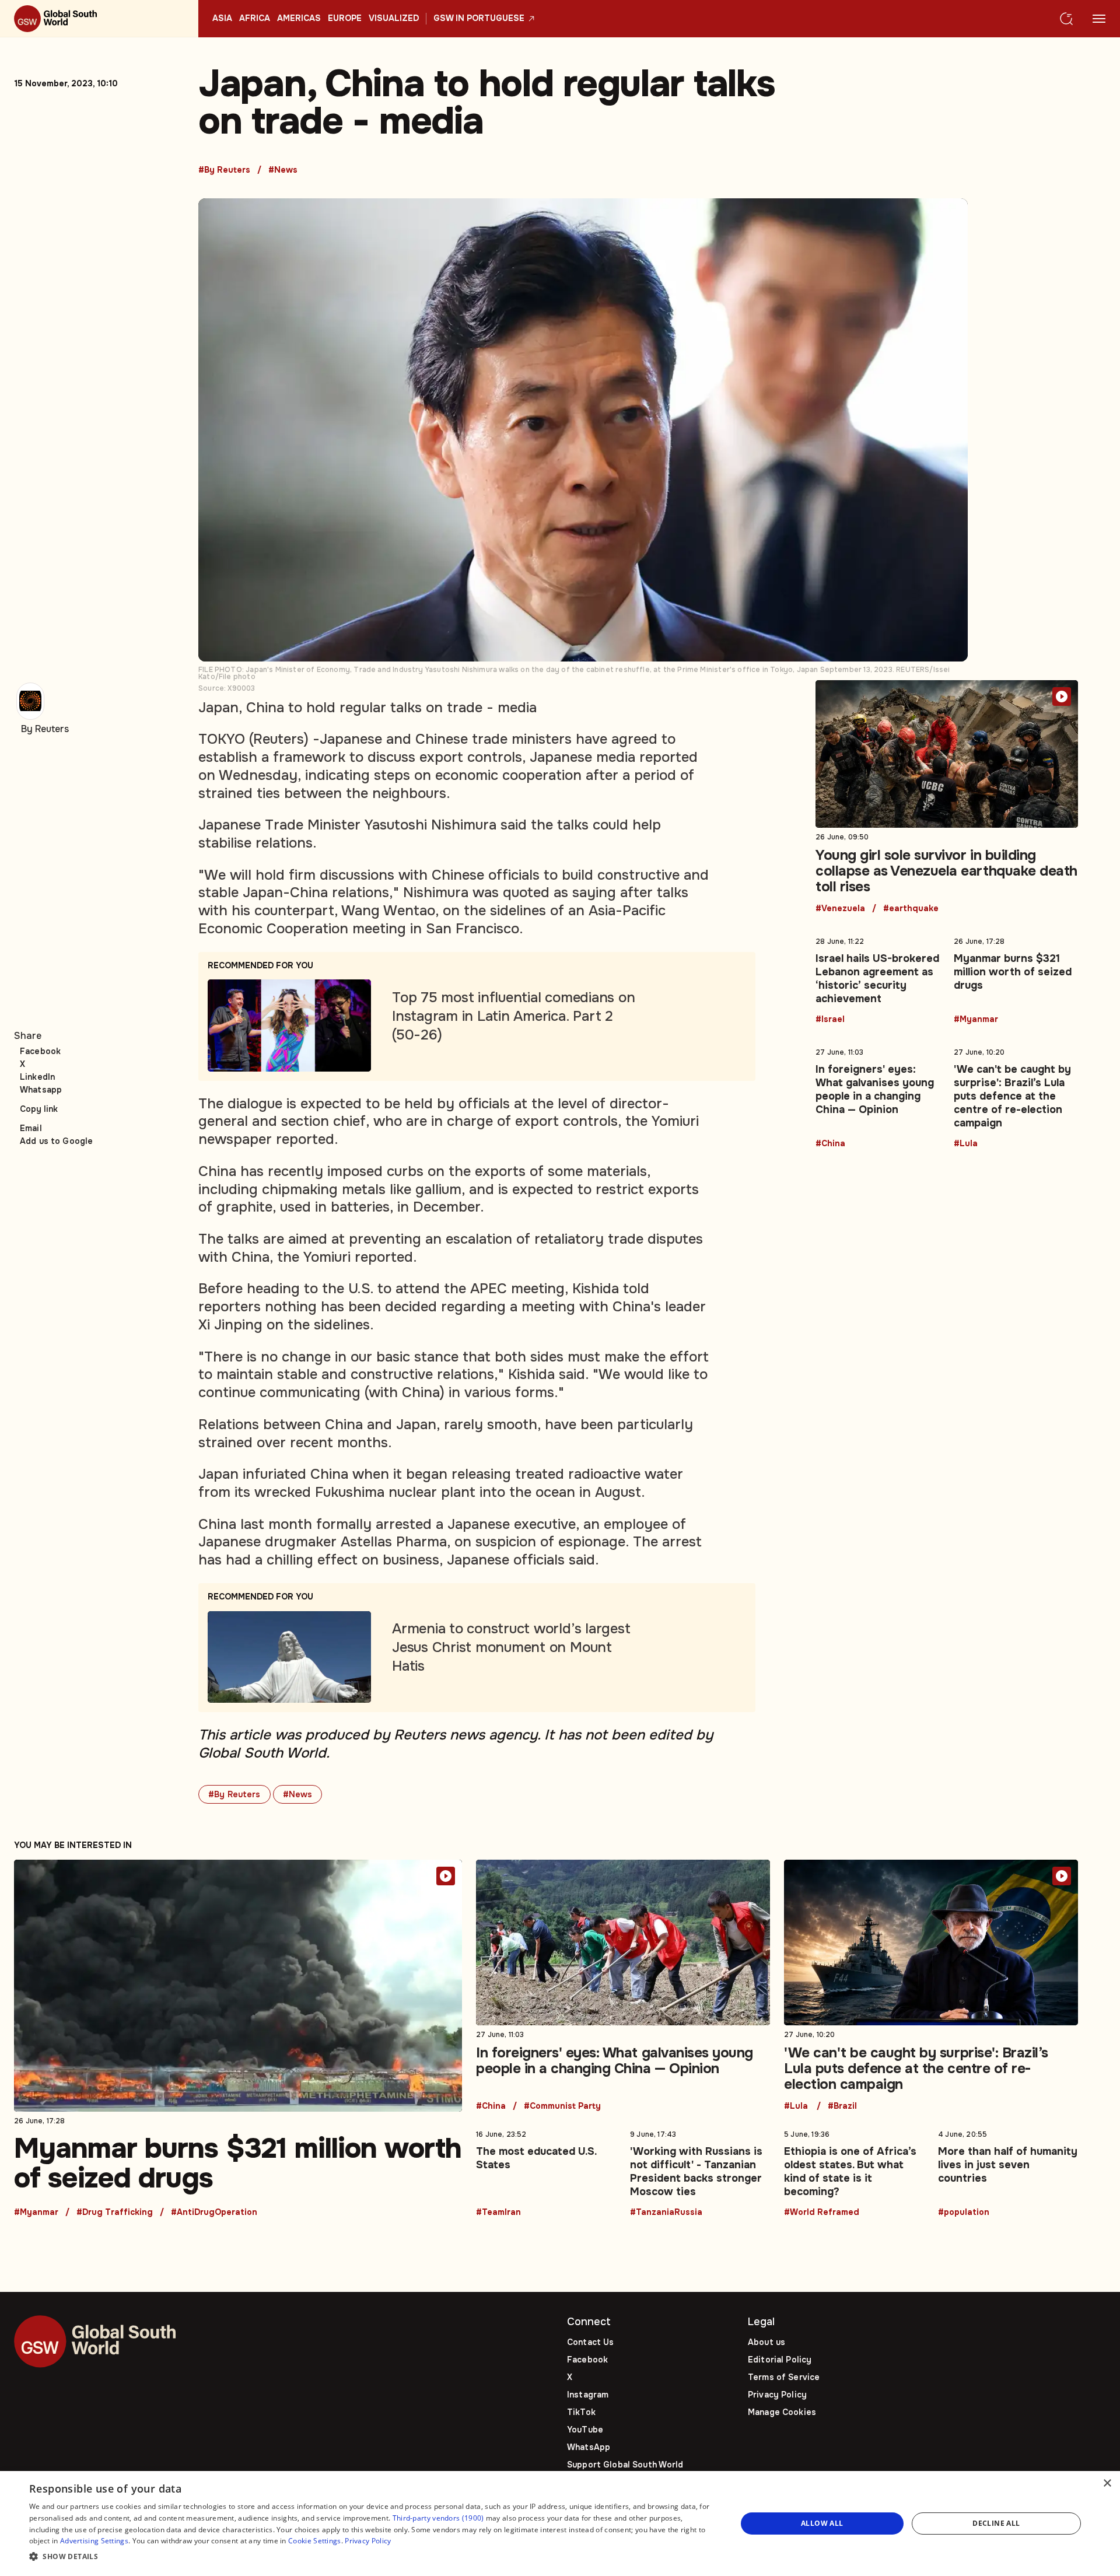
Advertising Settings (94, 2541)
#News (283, 170)
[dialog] (560, 2523)
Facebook (40, 1051)
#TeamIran (498, 2213)
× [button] (1107, 2484)
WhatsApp (589, 2447)
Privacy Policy (777, 2395)
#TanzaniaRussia (666, 2213)
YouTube (585, 2430)
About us (766, 2342)
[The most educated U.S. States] (546, 2171)
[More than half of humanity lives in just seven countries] (1008, 2171)
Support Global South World (625, 2465)
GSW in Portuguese (479, 19)
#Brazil (842, 2106)
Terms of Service (784, 2377)
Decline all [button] (996, 2523)
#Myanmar (976, 1020)
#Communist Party (562, 2106)
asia (222, 19)
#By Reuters (224, 170)
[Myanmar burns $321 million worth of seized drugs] (1016, 978)
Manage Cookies (782, 2412)
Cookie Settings (315, 2541)
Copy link (39, 1109)
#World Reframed (822, 2213)
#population (964, 2213)
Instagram (588, 2395)
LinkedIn (37, 1077)
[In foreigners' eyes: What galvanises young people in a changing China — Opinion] (878, 1096)
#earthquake (911, 909)
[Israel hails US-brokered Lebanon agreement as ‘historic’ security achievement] (878, 978)
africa (255, 19)
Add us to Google (56, 1141)
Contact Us (590, 2342)
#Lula (966, 1144)
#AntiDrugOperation (214, 2213)
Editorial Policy (780, 2360)
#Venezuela (840, 909)
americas (299, 19)
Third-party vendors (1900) (438, 2518)
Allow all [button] (822, 2523)
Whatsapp (41, 1090)
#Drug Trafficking (115, 2213)
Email (31, 1128)
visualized (394, 19)
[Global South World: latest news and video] (99, 19)
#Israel (830, 1020)
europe (345, 19)
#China (830, 1144)
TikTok (581, 2412)
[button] (372, 2557)
